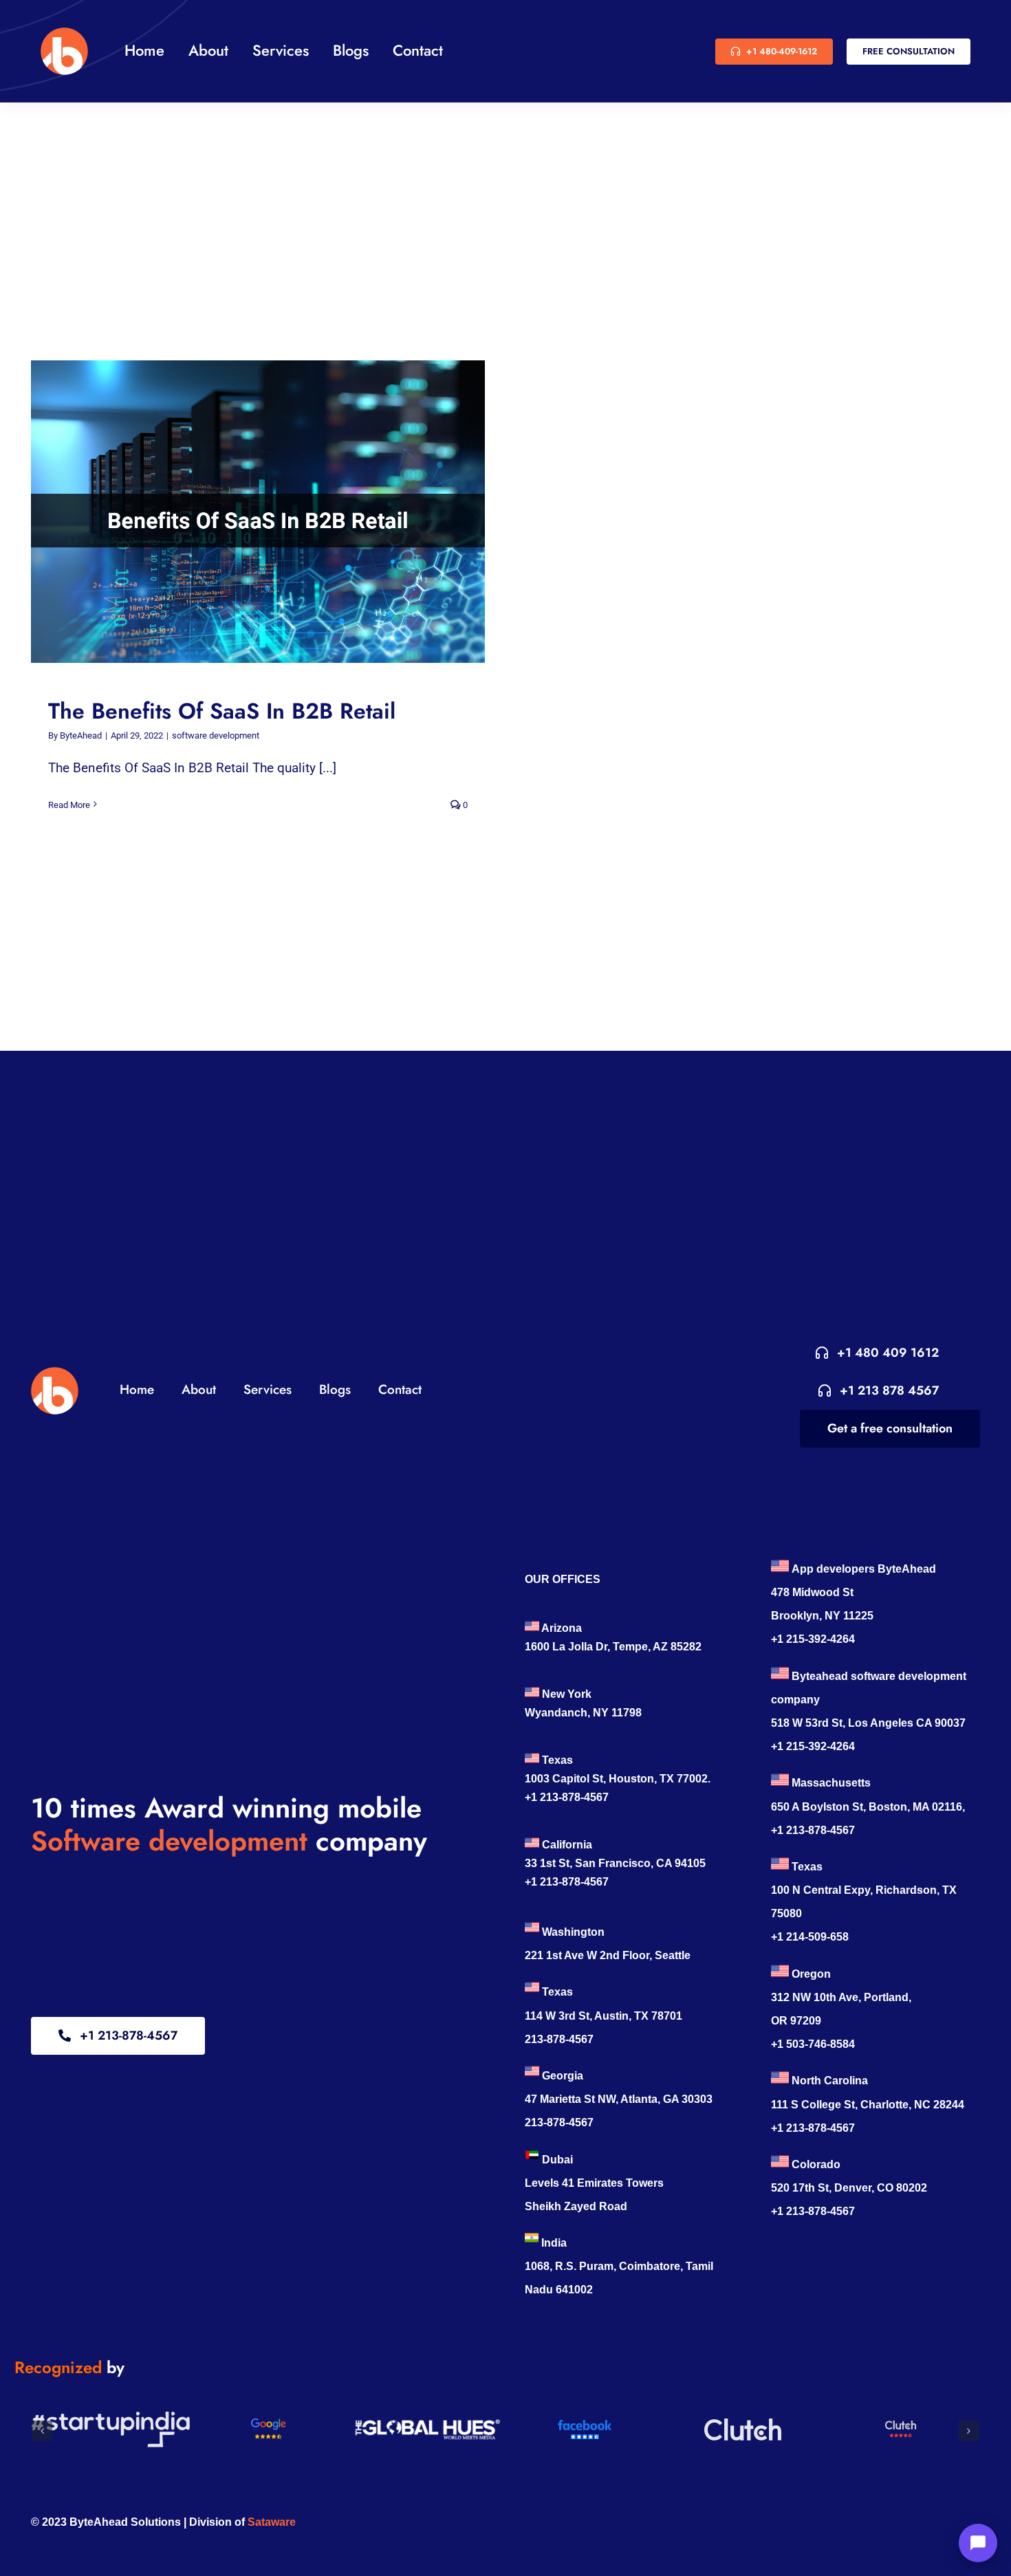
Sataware (272, 2522)
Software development (169, 1841)
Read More (69, 805)
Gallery (271, 511)
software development (216, 735)
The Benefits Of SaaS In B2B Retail (245, 511)
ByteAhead (81, 735)
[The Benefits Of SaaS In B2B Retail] (258, 512)
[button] (42, 2431)
